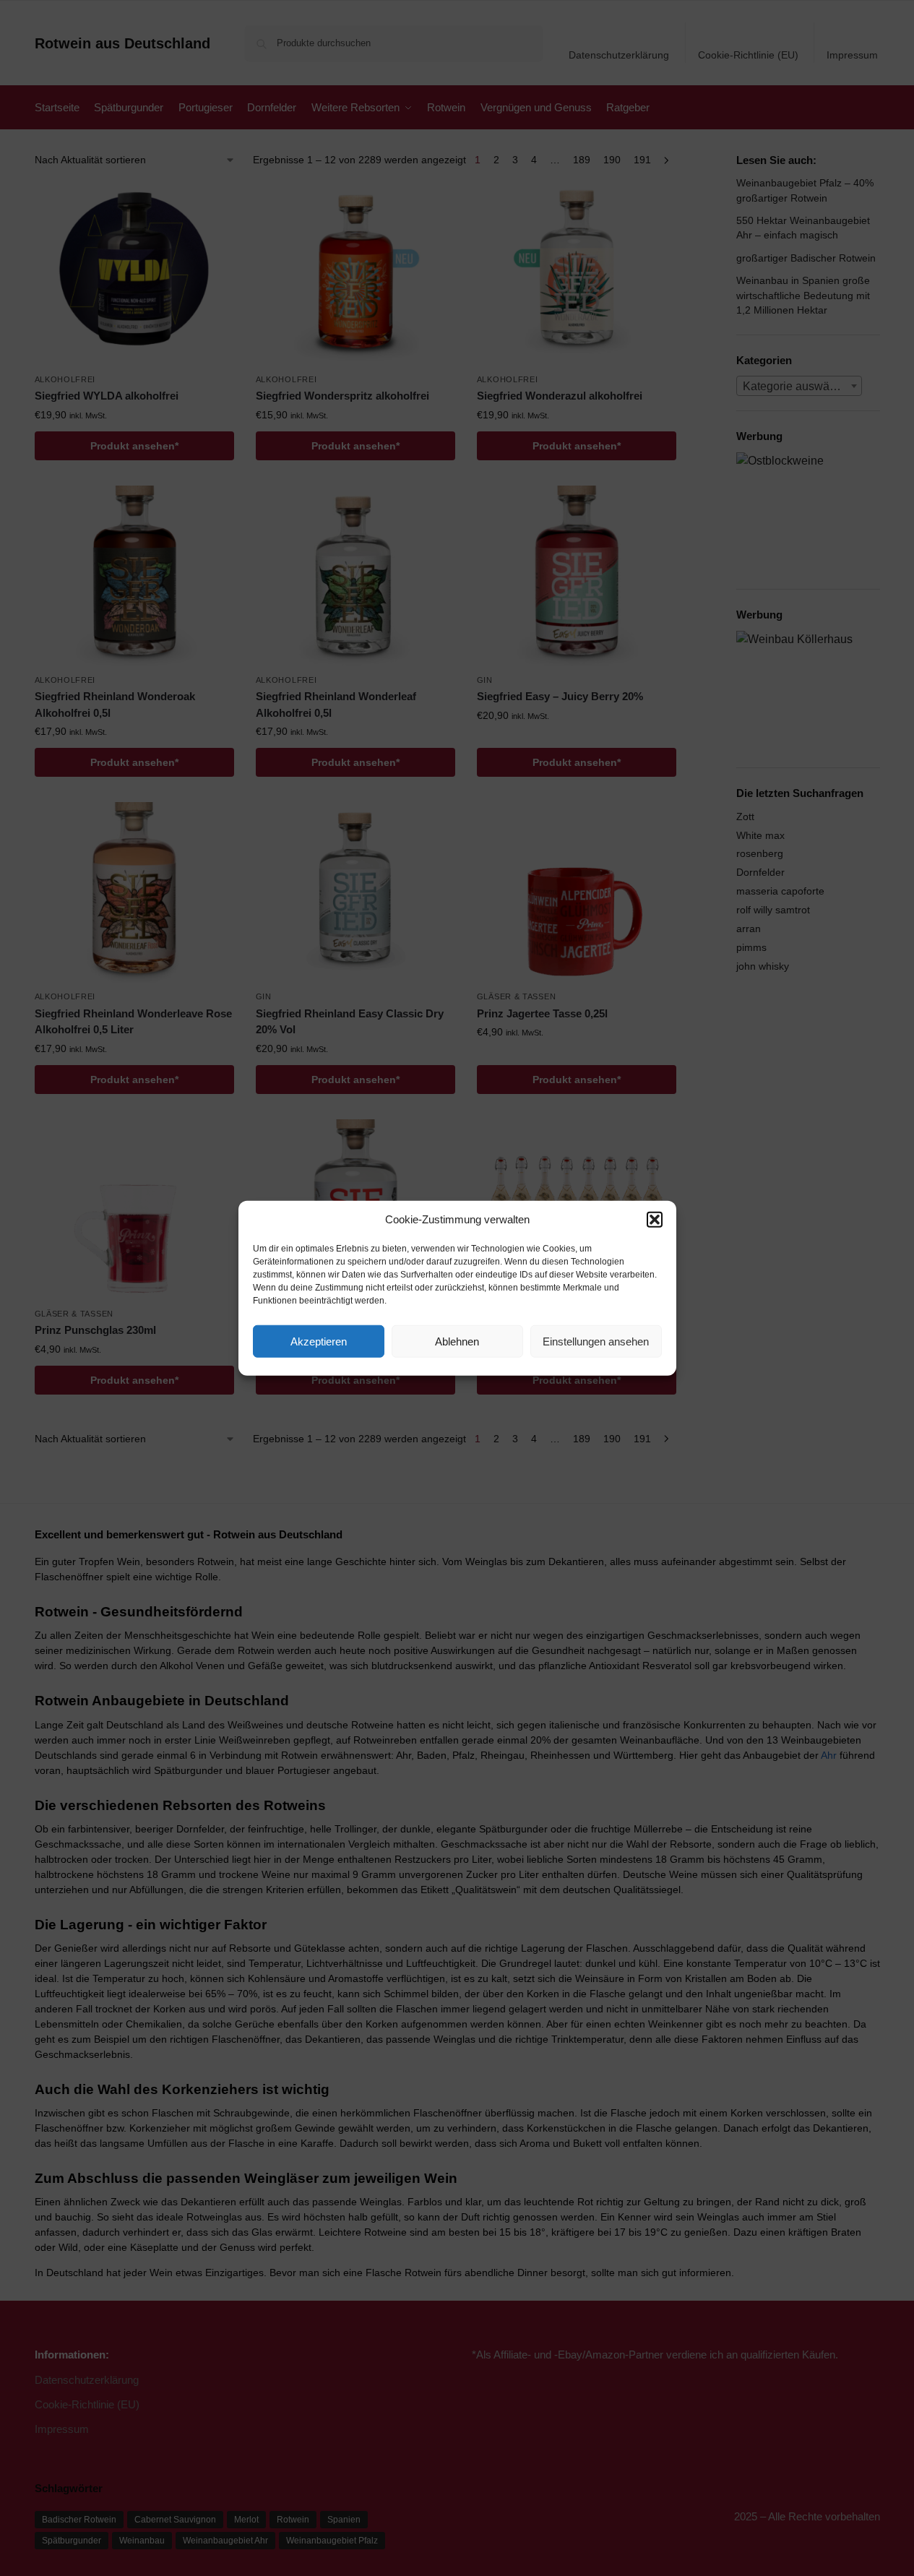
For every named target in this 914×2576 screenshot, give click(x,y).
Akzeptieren (319, 1341)
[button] (655, 1220)
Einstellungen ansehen (596, 1341)
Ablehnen (457, 1341)
